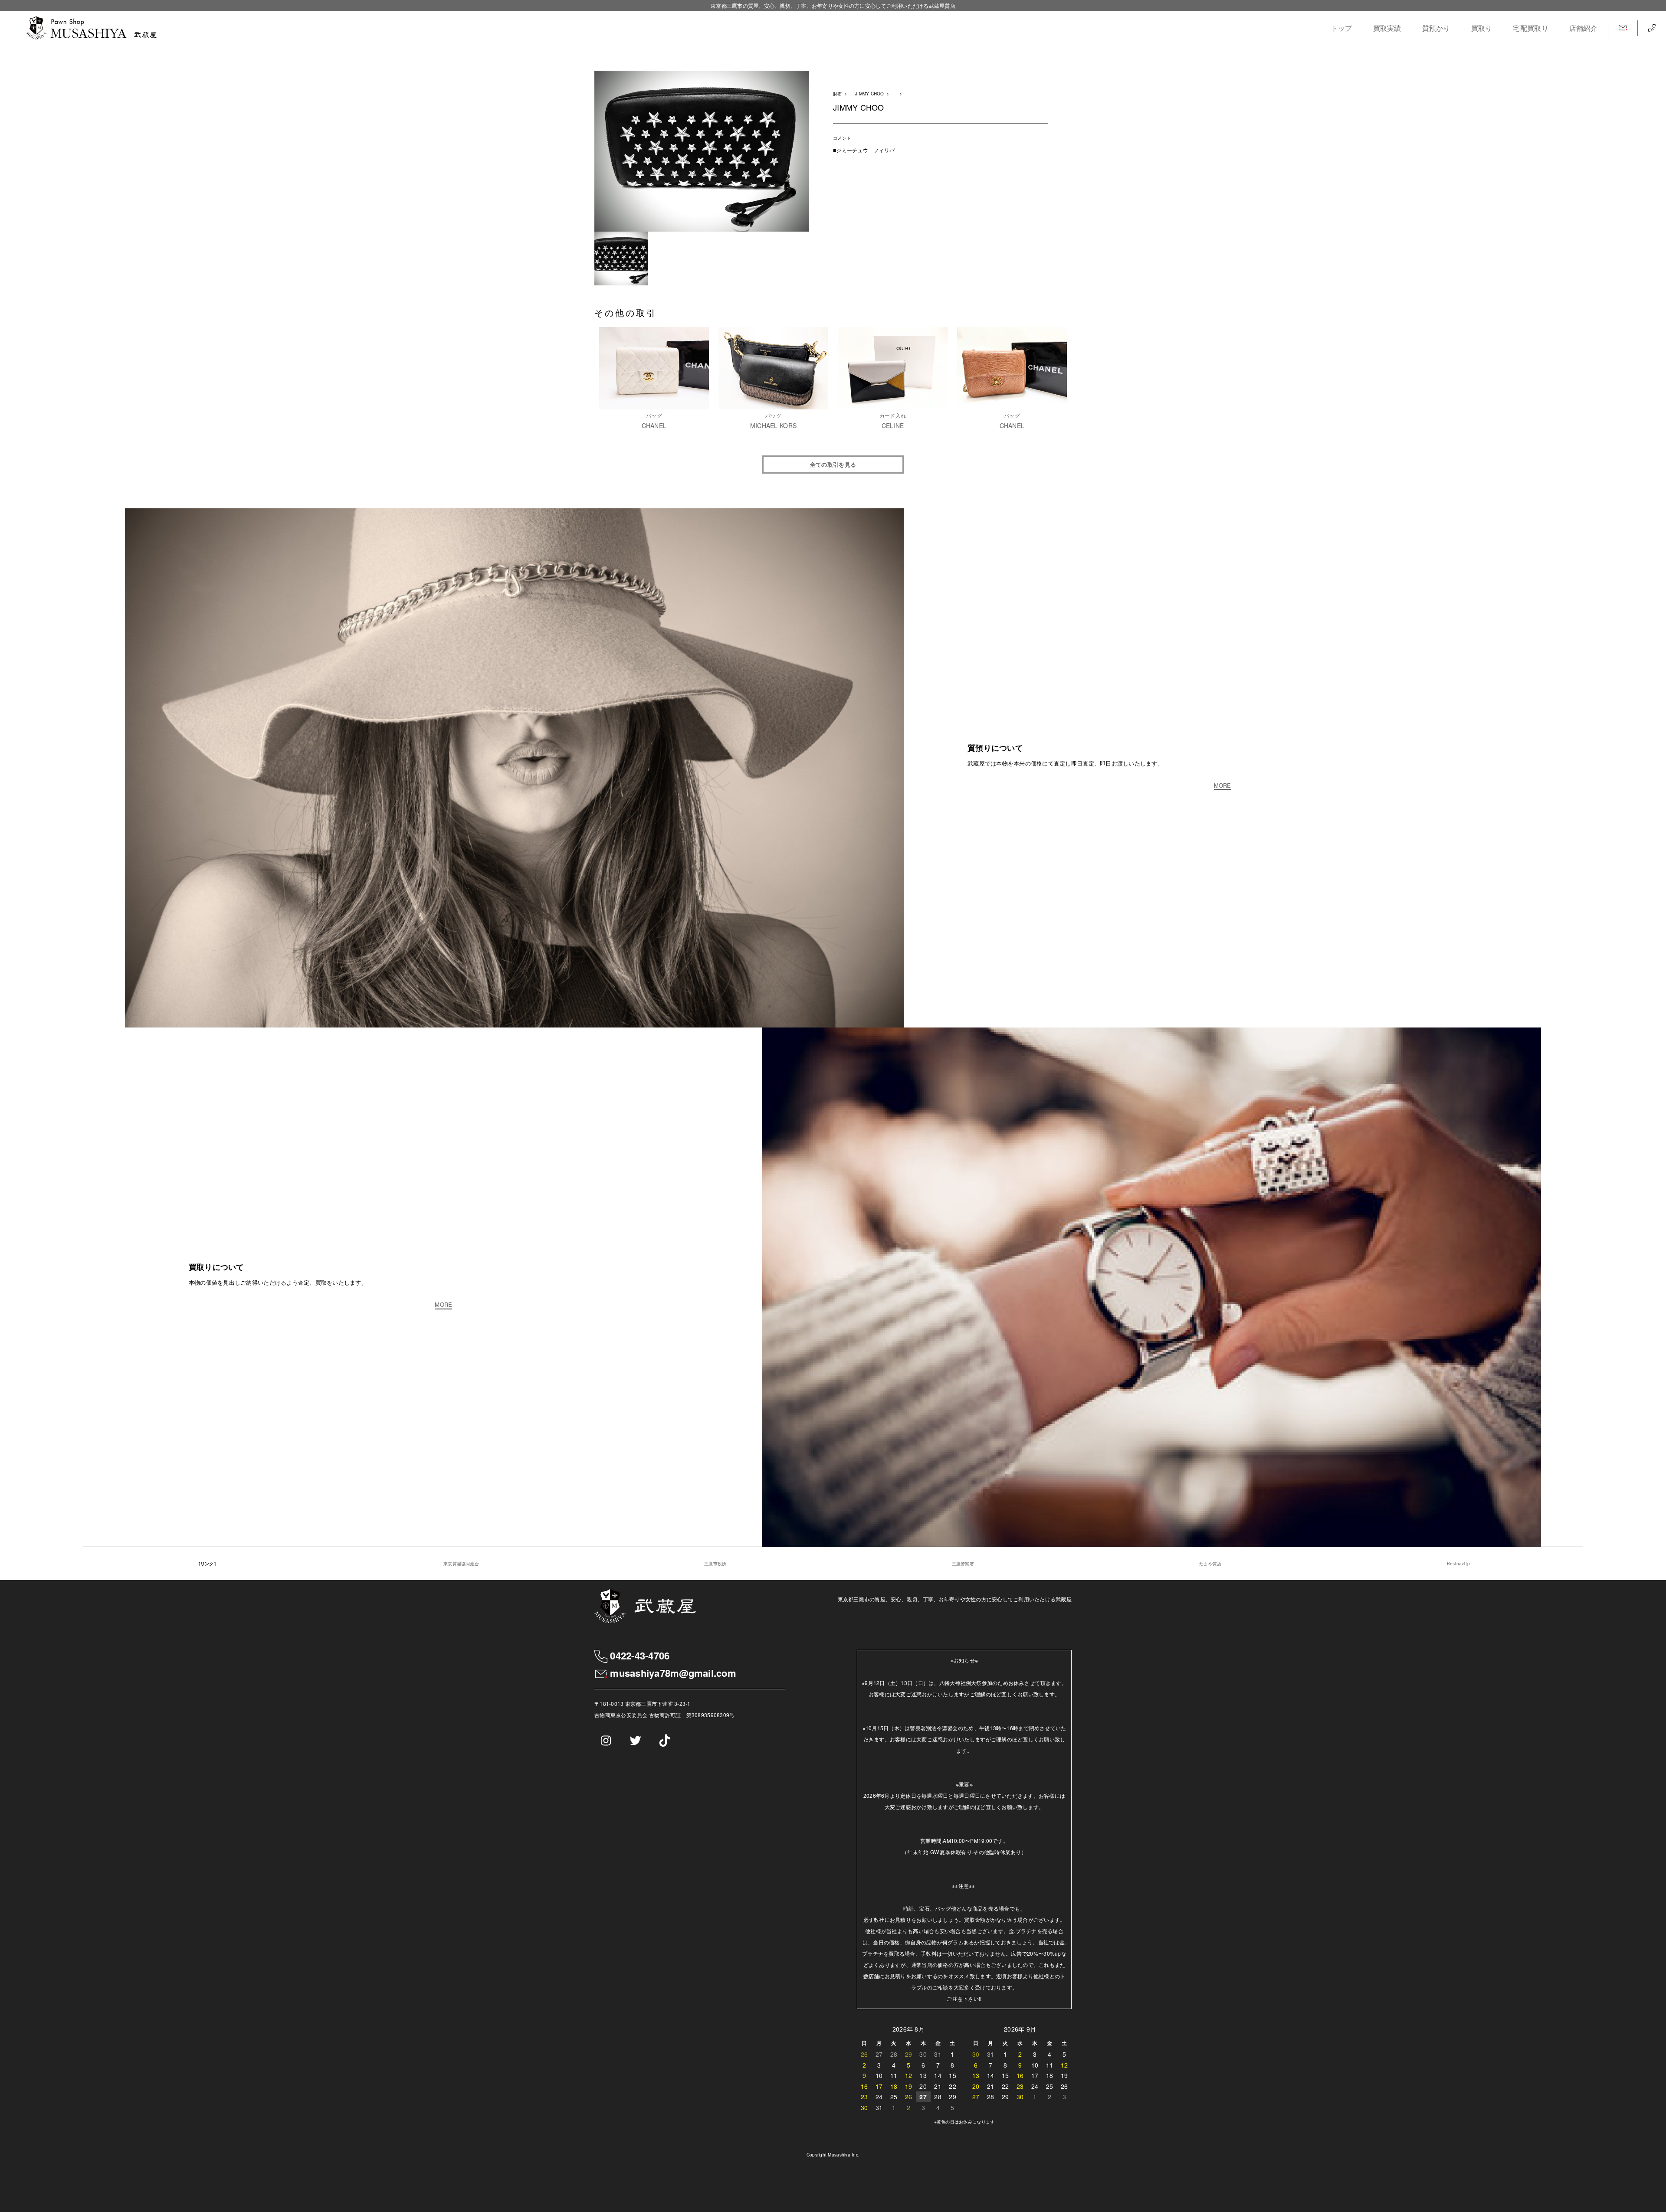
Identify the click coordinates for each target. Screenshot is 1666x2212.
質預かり (1436, 28)
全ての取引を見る (833, 464)
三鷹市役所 (715, 1564)
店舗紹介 (1583, 28)
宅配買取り (1530, 28)
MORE (1223, 786)
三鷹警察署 (963, 1564)
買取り (1482, 28)
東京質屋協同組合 (461, 1564)
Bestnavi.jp (1459, 1564)
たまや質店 (1210, 1564)
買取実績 (1387, 28)
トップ (1342, 28)
